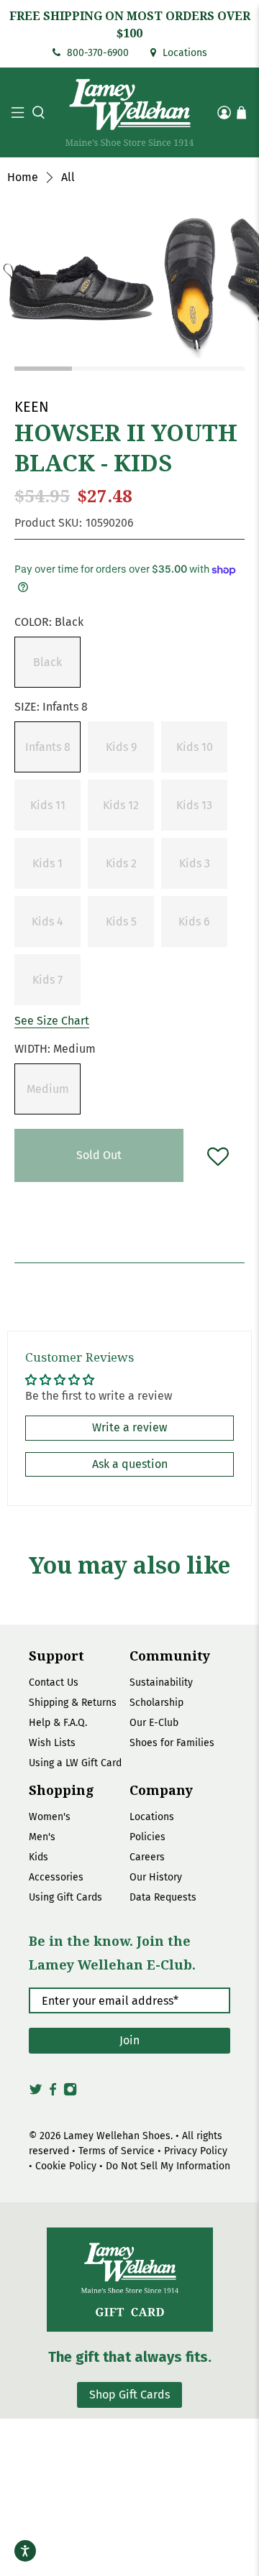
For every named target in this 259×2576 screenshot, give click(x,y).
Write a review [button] (129, 1427)
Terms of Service (117, 2151)
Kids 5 (121, 922)
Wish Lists (52, 1743)
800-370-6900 (96, 53)
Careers (147, 1857)
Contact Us (54, 1682)
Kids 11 (48, 805)
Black (47, 662)
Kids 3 (195, 863)
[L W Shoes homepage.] (129, 112)
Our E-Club (154, 1723)
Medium (48, 1089)
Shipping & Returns (73, 1703)
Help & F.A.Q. (58, 1723)
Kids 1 (47, 863)
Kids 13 (194, 805)
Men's (42, 1837)
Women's (50, 1817)
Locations (183, 53)
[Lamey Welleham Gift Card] (129, 2280)
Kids (38, 1857)
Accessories (56, 1877)
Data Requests (163, 1897)
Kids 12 (121, 805)
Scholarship (156, 1703)
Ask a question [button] (130, 1464)
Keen (32, 407)
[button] (37, 112)
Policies (147, 1837)
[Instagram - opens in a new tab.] (70, 2093)
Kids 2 (121, 863)
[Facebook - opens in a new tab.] (53, 2093)
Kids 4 (47, 922)
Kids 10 (195, 747)
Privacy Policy (196, 2151)
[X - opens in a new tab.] (36, 2093)
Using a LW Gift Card (75, 1763)
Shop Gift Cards (129, 2395)
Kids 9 (121, 747)
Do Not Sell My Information (168, 2166)
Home (23, 177)
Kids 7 (47, 980)
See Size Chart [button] (52, 1021)
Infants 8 (48, 747)
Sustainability (161, 1682)
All (68, 177)
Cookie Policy (66, 2166)
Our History (156, 1877)
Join (129, 2040)
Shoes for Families (172, 1743)
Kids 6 (194, 922)
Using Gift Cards (65, 1897)
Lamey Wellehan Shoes (117, 2136)
